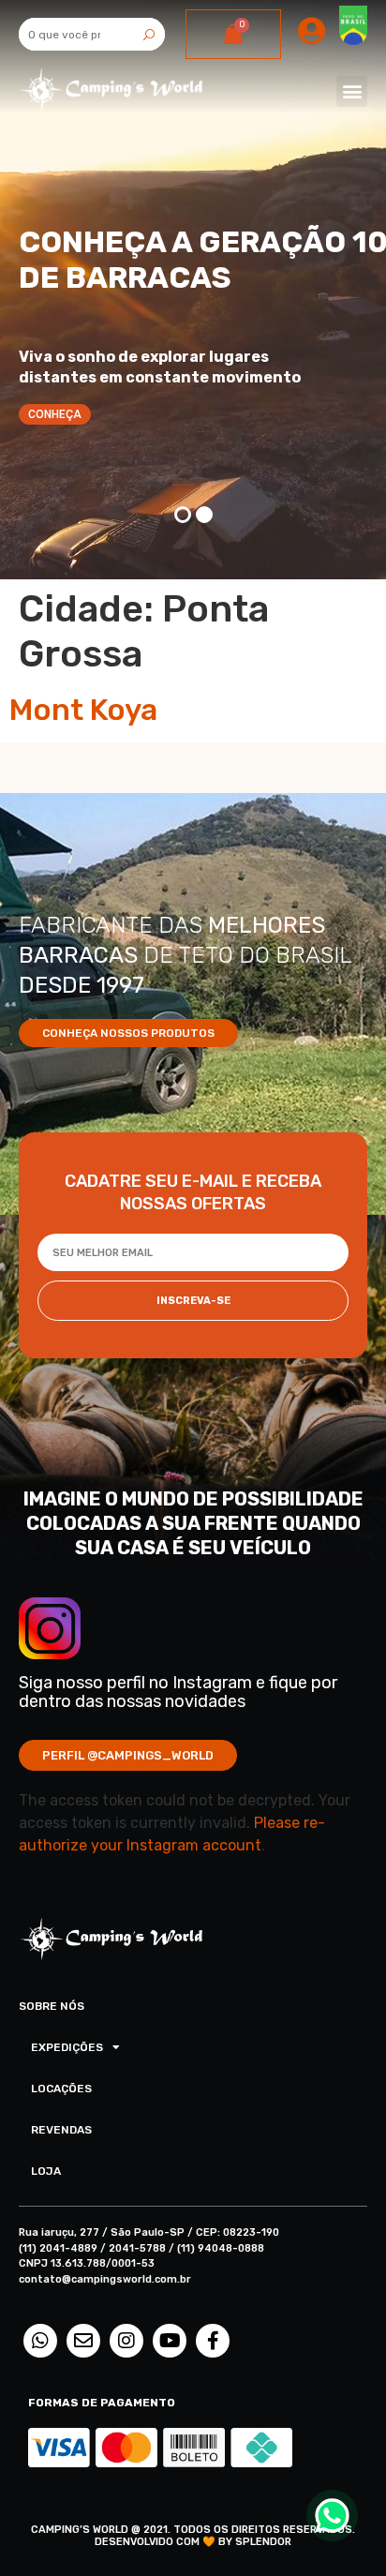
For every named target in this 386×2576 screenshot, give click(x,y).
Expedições (67, 2047)
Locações (61, 2089)
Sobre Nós (52, 2006)
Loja (46, 2171)
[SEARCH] (148, 34)
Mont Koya (83, 710)
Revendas (61, 2130)
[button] (352, 91)
